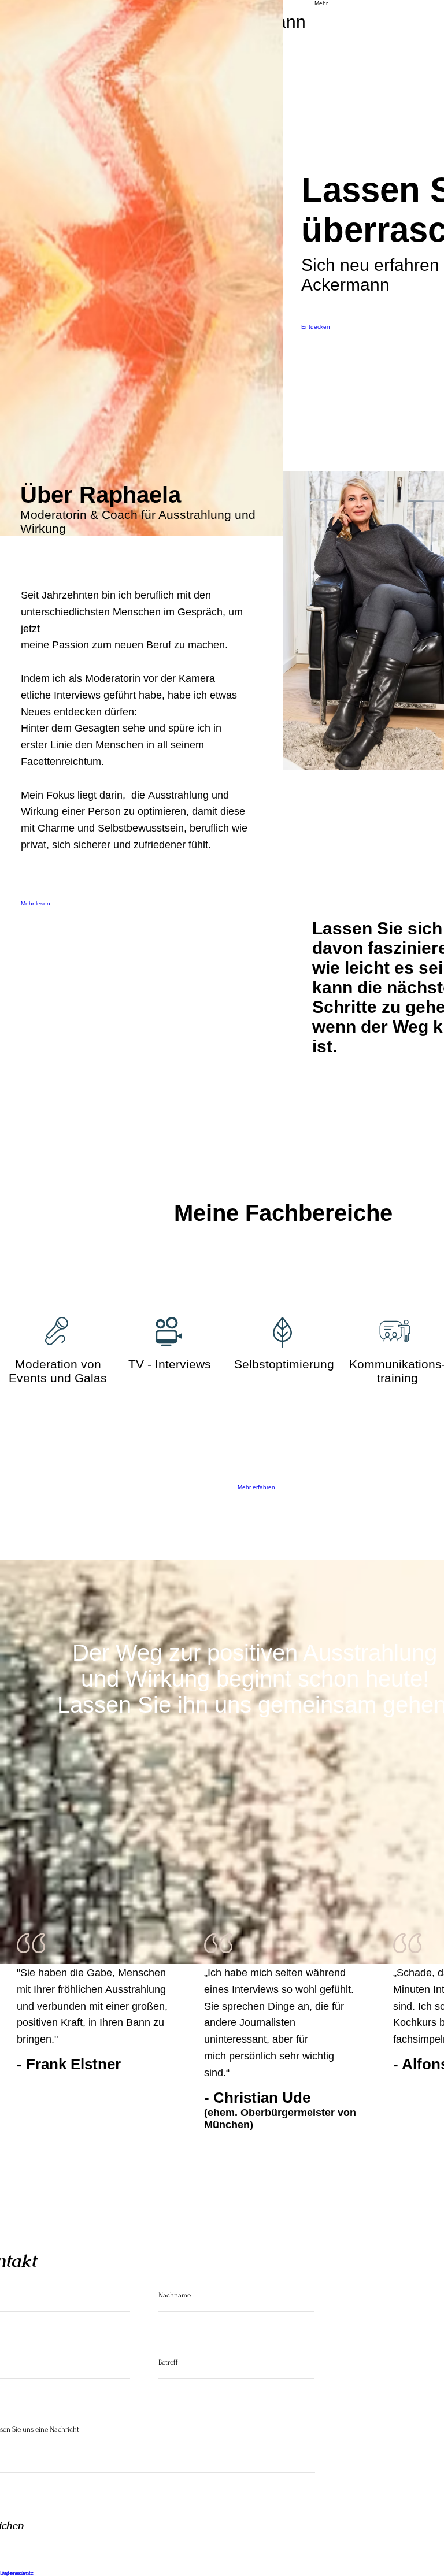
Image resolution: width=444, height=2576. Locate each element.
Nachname (175, 2295)
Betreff (168, 2362)
